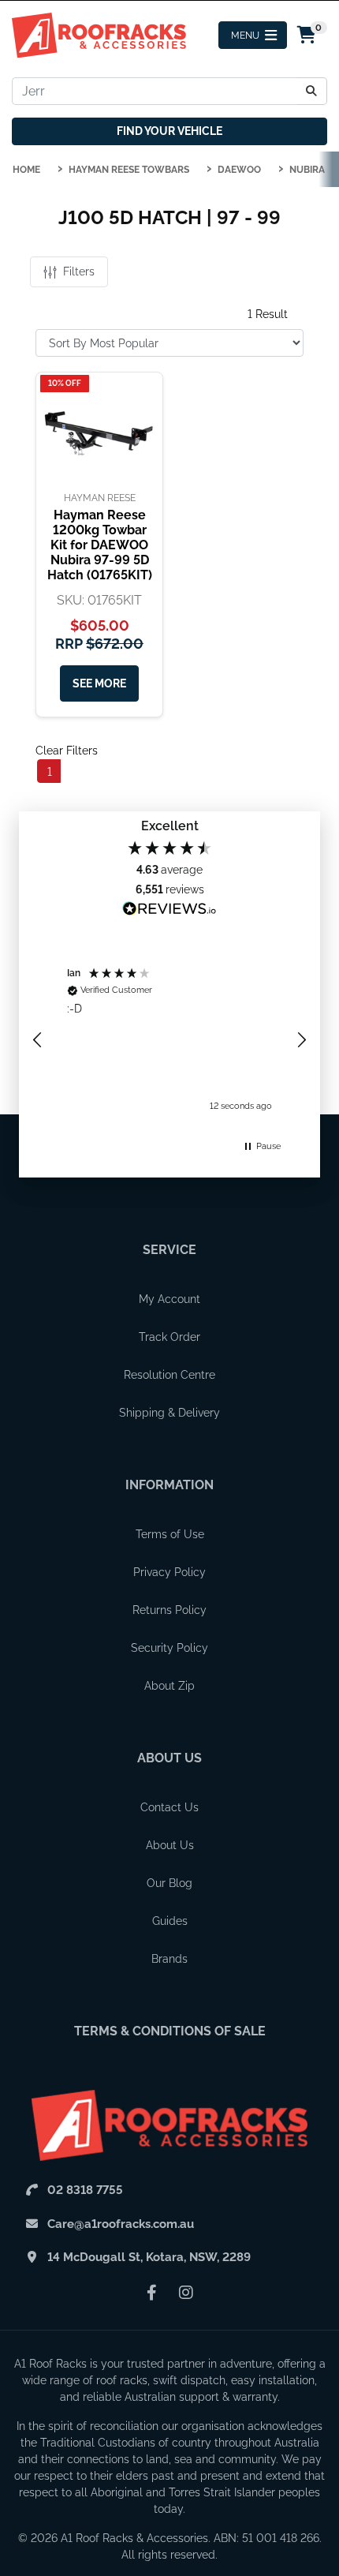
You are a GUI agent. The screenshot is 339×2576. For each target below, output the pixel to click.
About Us (169, 1758)
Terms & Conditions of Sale (170, 2031)
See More (99, 683)
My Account (169, 1299)
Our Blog (169, 1883)
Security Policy (169, 1648)
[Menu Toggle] (253, 35)
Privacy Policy (169, 1572)
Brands (169, 1959)
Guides (170, 1921)
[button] (38, 1040)
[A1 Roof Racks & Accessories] (99, 34)
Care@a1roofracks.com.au (121, 2224)
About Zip (169, 1686)
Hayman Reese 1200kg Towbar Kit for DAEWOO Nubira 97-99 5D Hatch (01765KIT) (100, 545)
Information (169, 1485)
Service (169, 1250)
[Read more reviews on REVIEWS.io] (169, 911)
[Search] (312, 91)
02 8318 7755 (85, 2190)
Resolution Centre (169, 1375)
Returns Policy (169, 1610)
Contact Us (169, 1807)
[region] (169, 1040)
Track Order (169, 1337)
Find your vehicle (169, 131)
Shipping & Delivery (169, 1413)
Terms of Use (170, 1534)
